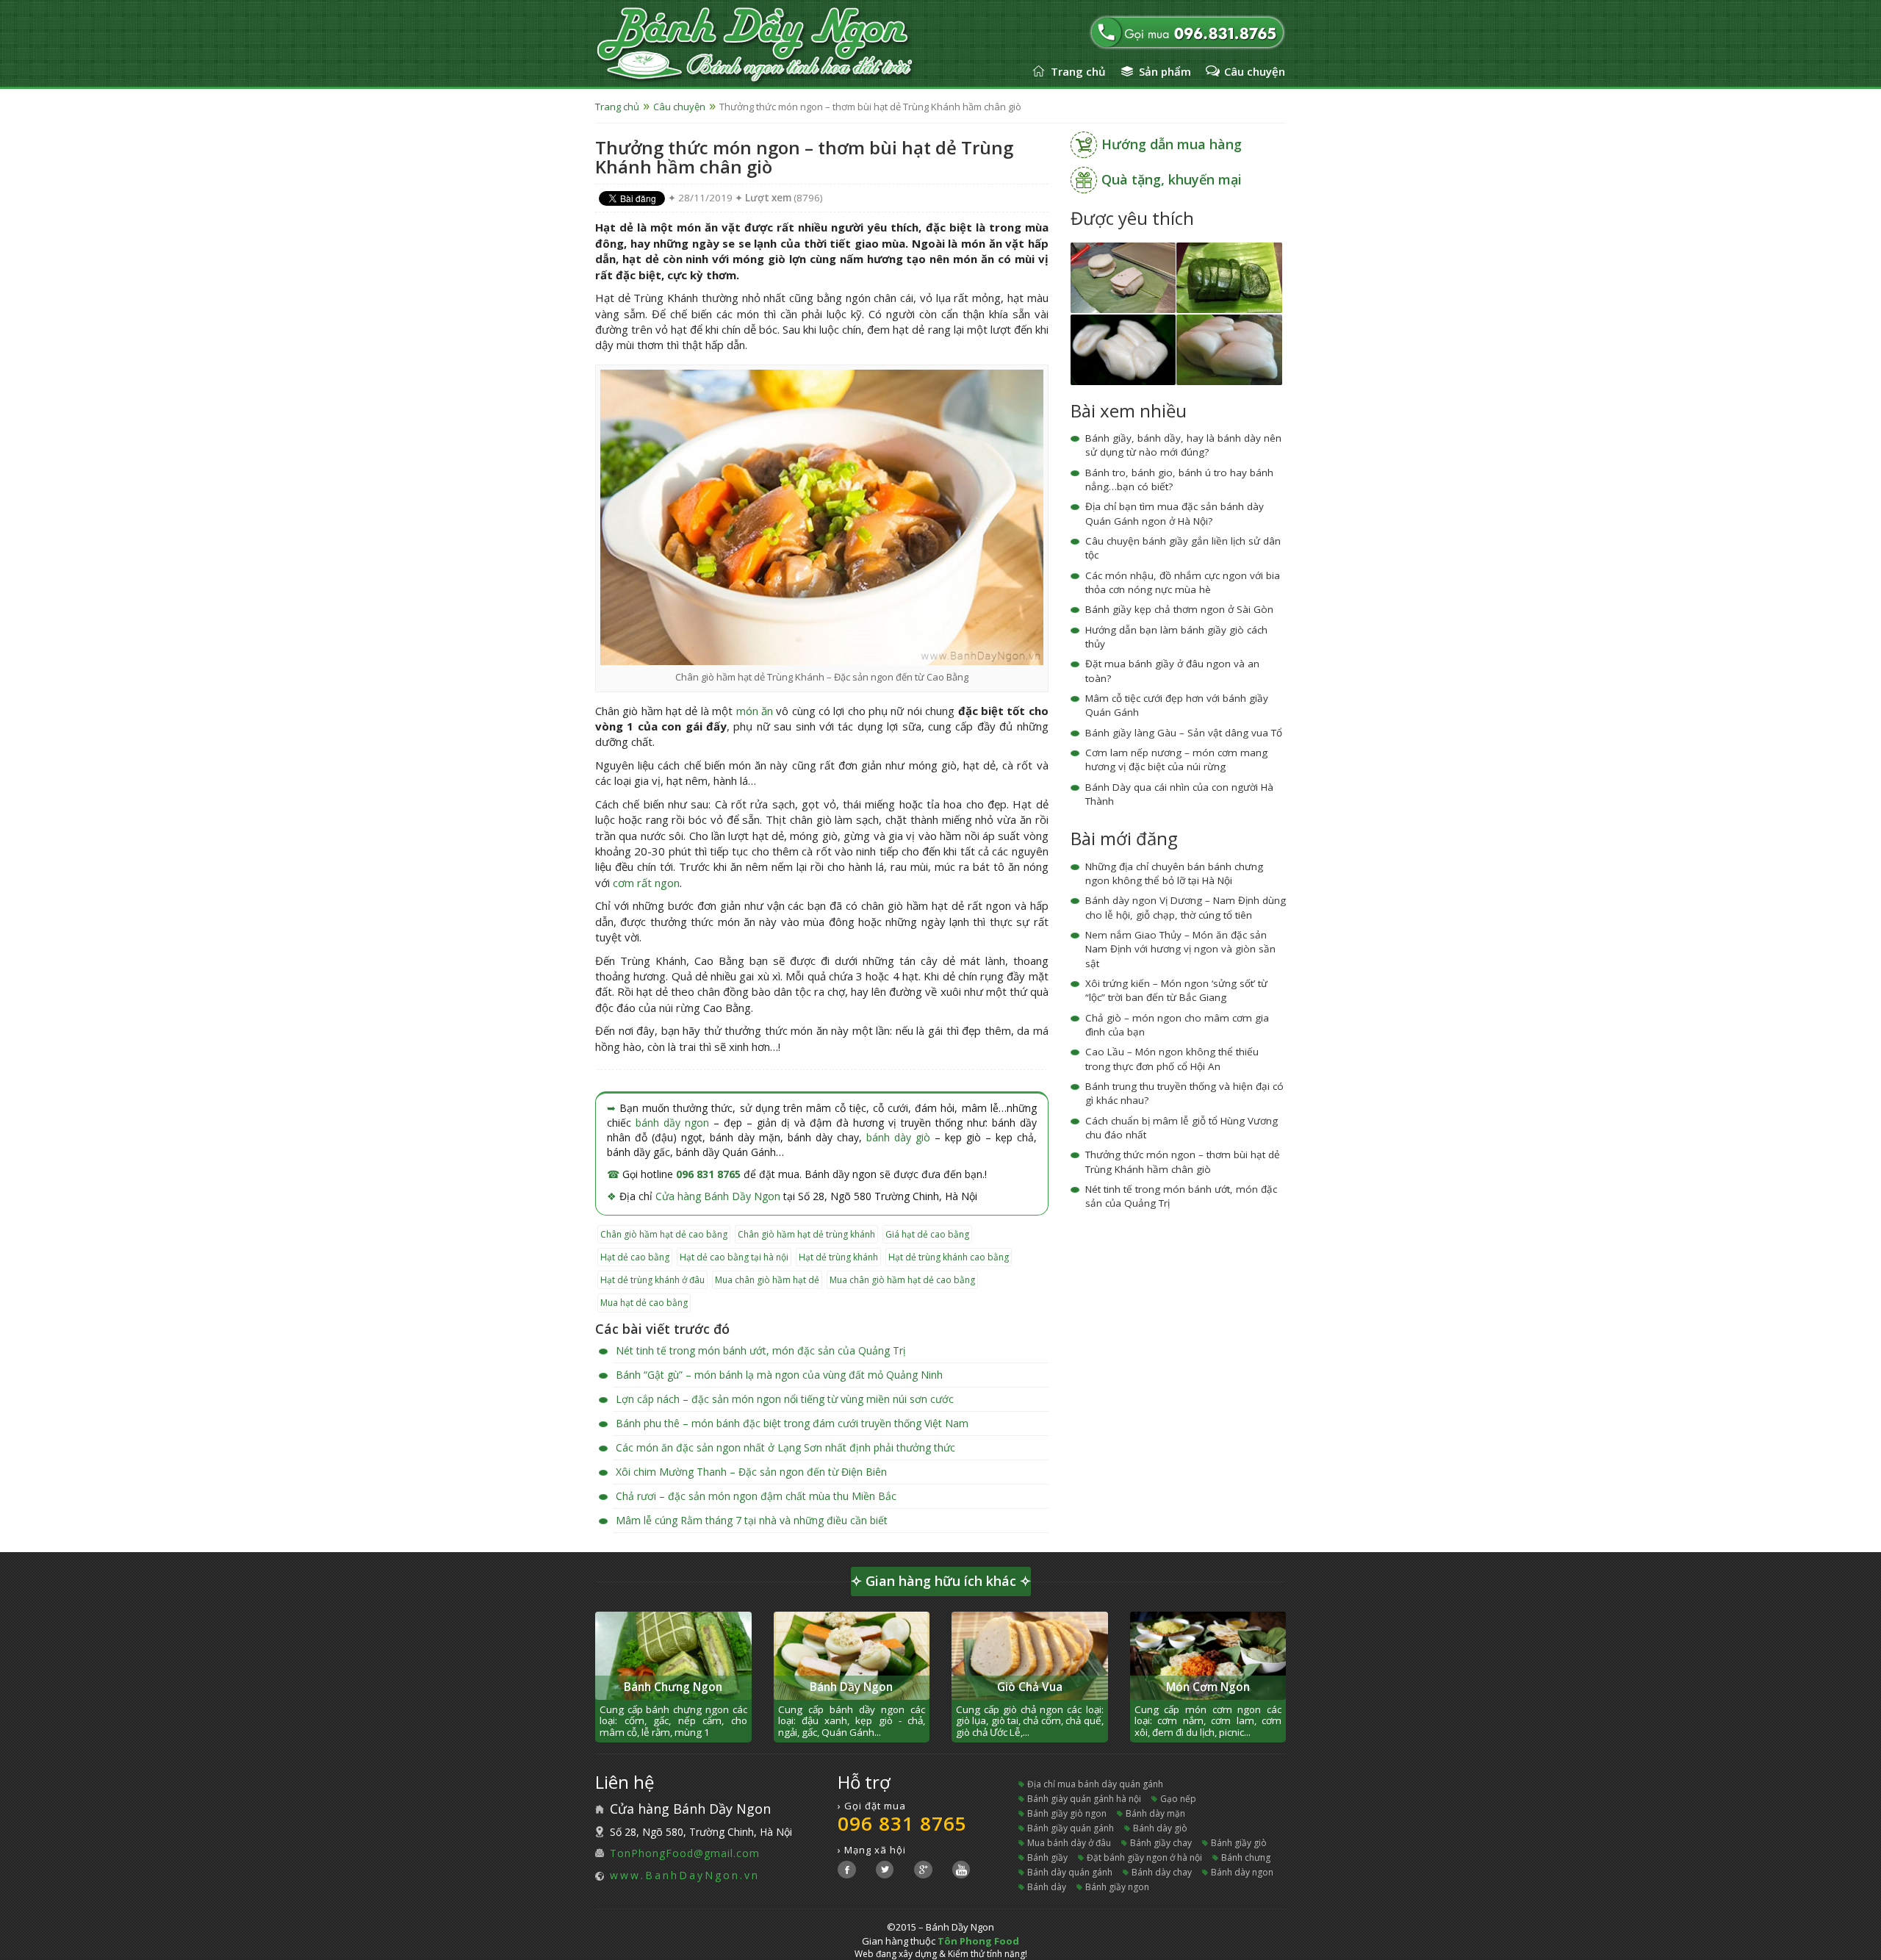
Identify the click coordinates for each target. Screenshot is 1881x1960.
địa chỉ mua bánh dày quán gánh (1095, 1784)
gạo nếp (1178, 1799)
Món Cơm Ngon (1208, 1687)
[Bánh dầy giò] (1123, 277)
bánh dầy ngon (672, 1123)
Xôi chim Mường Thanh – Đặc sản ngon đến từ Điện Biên (751, 1472)
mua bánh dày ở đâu (1069, 1843)
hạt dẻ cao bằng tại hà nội (734, 1257)
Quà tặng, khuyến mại (1172, 179)
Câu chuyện (1255, 71)
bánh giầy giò (1239, 1843)
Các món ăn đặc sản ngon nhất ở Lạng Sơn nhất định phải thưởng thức (785, 1447)
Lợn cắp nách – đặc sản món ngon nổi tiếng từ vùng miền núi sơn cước (785, 1399)
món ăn (755, 711)
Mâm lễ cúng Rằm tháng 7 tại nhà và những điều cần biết (752, 1520)
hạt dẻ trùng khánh (838, 1257)
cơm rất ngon (646, 883)
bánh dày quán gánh (1070, 1872)
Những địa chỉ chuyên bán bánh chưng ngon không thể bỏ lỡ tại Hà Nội (1174, 873)
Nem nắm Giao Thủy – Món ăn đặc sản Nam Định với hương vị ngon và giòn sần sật (1180, 949)
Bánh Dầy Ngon (851, 1687)
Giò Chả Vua (1030, 1687)
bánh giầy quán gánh (1071, 1828)
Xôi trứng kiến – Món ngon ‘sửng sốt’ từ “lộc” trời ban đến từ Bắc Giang (1176, 990)
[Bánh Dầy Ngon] (792, 46)
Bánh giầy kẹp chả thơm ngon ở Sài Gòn (1179, 609)
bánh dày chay (1162, 1872)
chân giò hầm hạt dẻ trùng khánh (806, 1234)
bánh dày (1047, 1887)
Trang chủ (1078, 71)
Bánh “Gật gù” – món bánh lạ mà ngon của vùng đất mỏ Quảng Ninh (779, 1375)
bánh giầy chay (1161, 1843)
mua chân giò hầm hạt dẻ (767, 1280)
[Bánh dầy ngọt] (1229, 349)
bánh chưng (1246, 1857)
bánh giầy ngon (1117, 1887)
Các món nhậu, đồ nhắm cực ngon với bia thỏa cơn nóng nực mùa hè (1183, 582)
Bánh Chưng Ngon (673, 1687)
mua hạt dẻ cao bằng (644, 1303)
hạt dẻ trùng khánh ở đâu (652, 1280)
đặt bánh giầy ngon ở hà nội (1144, 1857)
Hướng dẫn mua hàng (1172, 144)
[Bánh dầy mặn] (1123, 349)
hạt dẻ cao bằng (635, 1257)
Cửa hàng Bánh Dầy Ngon (718, 1196)
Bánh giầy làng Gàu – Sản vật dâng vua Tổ (1184, 733)
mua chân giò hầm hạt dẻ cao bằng (902, 1280)
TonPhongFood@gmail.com (685, 1853)
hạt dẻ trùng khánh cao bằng (949, 1257)
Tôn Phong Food (978, 1941)
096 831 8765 (708, 1174)
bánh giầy (1047, 1857)
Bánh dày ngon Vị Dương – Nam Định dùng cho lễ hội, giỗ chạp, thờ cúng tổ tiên (1186, 907)
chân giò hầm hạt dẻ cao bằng (664, 1234)
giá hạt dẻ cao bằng (927, 1234)
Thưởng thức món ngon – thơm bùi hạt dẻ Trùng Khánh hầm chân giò (1183, 1162)
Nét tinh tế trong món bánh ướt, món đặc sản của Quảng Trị (761, 1350)
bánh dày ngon (1242, 1872)
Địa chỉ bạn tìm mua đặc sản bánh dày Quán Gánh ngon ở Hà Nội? (1175, 513)
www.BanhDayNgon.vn (685, 1875)
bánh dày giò (898, 1137)
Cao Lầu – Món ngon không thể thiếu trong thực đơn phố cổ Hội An (1172, 1059)
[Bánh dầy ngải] (1229, 277)
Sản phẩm (1165, 71)
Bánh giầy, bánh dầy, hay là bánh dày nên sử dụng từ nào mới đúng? (1183, 445)
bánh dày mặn (1155, 1813)
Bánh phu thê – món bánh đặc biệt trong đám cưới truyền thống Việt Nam (792, 1423)
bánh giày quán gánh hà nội (1084, 1799)
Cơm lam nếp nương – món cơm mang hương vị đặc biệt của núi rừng (1176, 760)
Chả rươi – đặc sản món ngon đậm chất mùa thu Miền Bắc (756, 1496)
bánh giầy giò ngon (1067, 1813)
